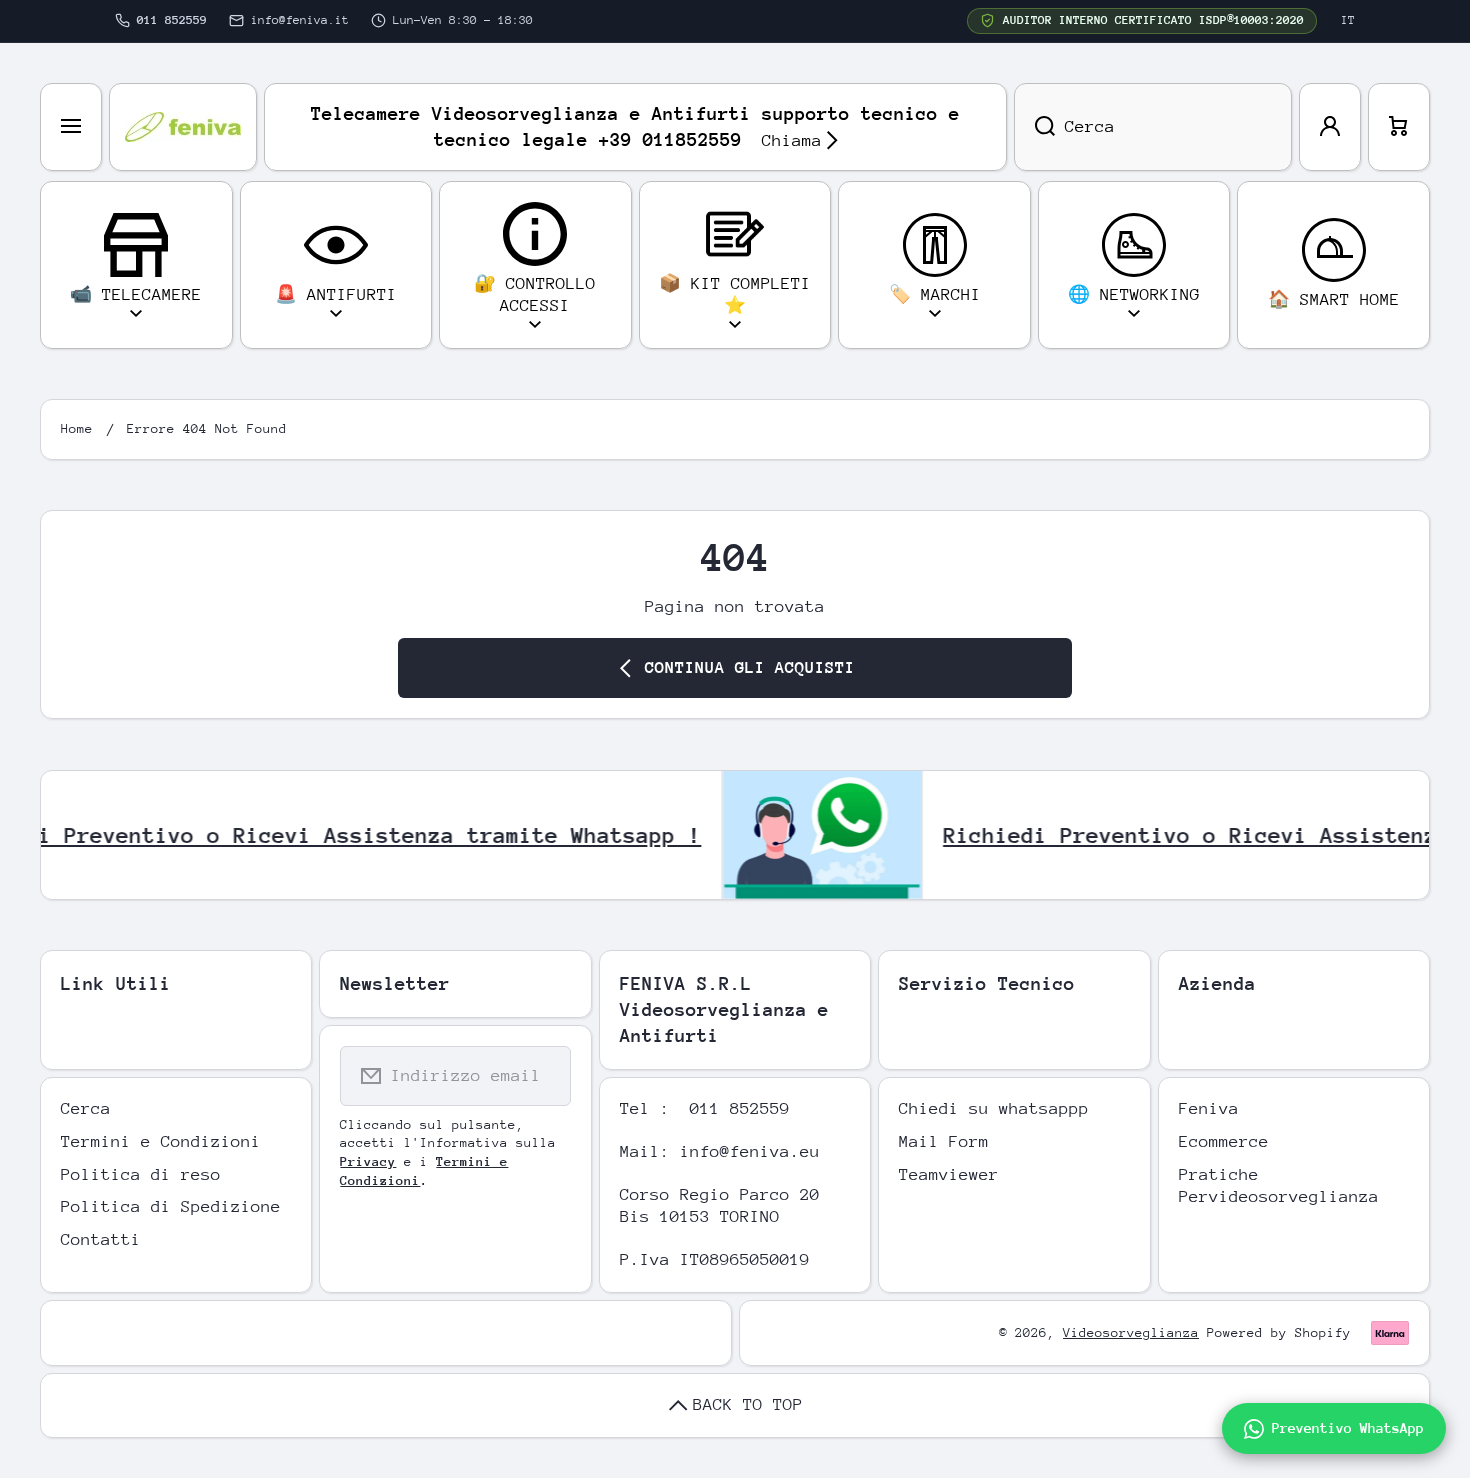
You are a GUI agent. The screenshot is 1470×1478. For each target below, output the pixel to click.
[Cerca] (1034, 127)
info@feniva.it (300, 20)
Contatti (101, 1239)
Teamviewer (949, 1174)
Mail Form (944, 1141)
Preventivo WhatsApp (1348, 1428)
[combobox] (1153, 127)
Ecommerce (1224, 1141)
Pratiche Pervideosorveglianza (1279, 1186)
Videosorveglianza (1131, 1332)
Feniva (1209, 1108)
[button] (1399, 127)
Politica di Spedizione (171, 1206)
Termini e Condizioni (161, 1141)
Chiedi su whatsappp (994, 1108)
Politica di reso (141, 1174)
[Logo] (183, 127)
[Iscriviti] (543, 1076)
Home (77, 428)
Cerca (86, 1108)
